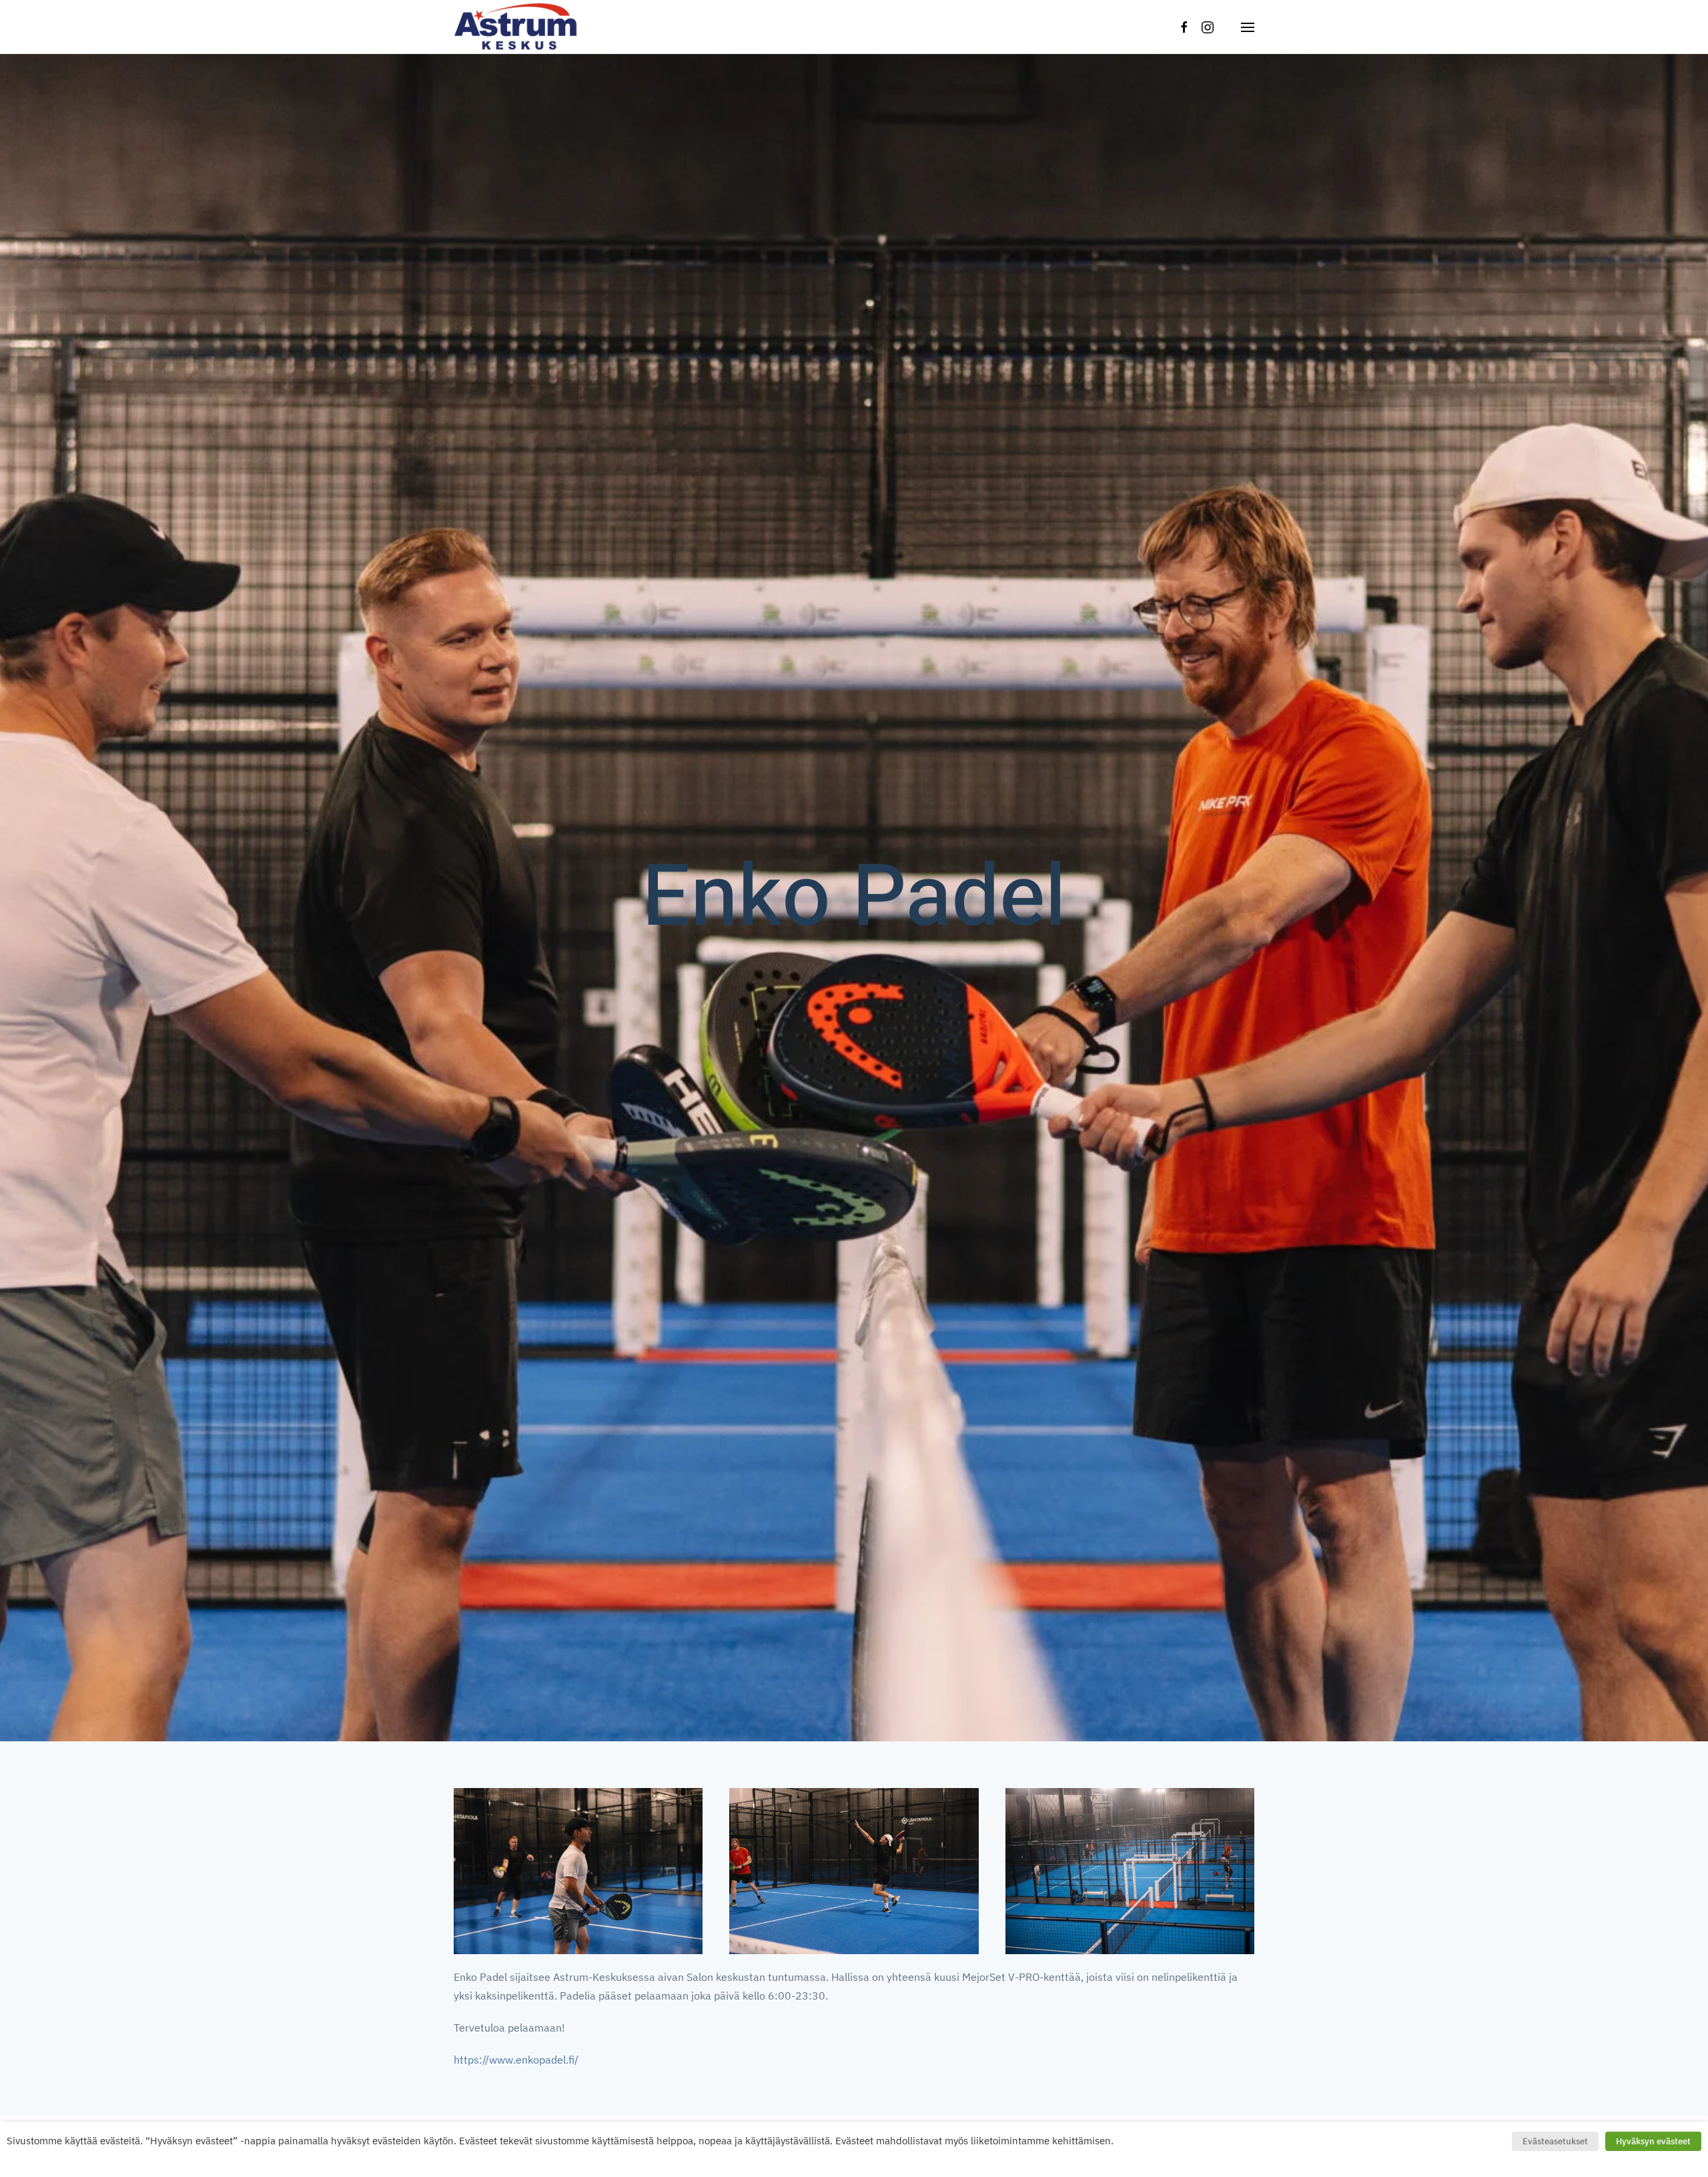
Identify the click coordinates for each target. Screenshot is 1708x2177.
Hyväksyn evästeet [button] (1653, 2141)
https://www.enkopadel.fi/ (516, 2060)
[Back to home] (517, 27)
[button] (1248, 27)
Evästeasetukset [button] (1555, 2141)
